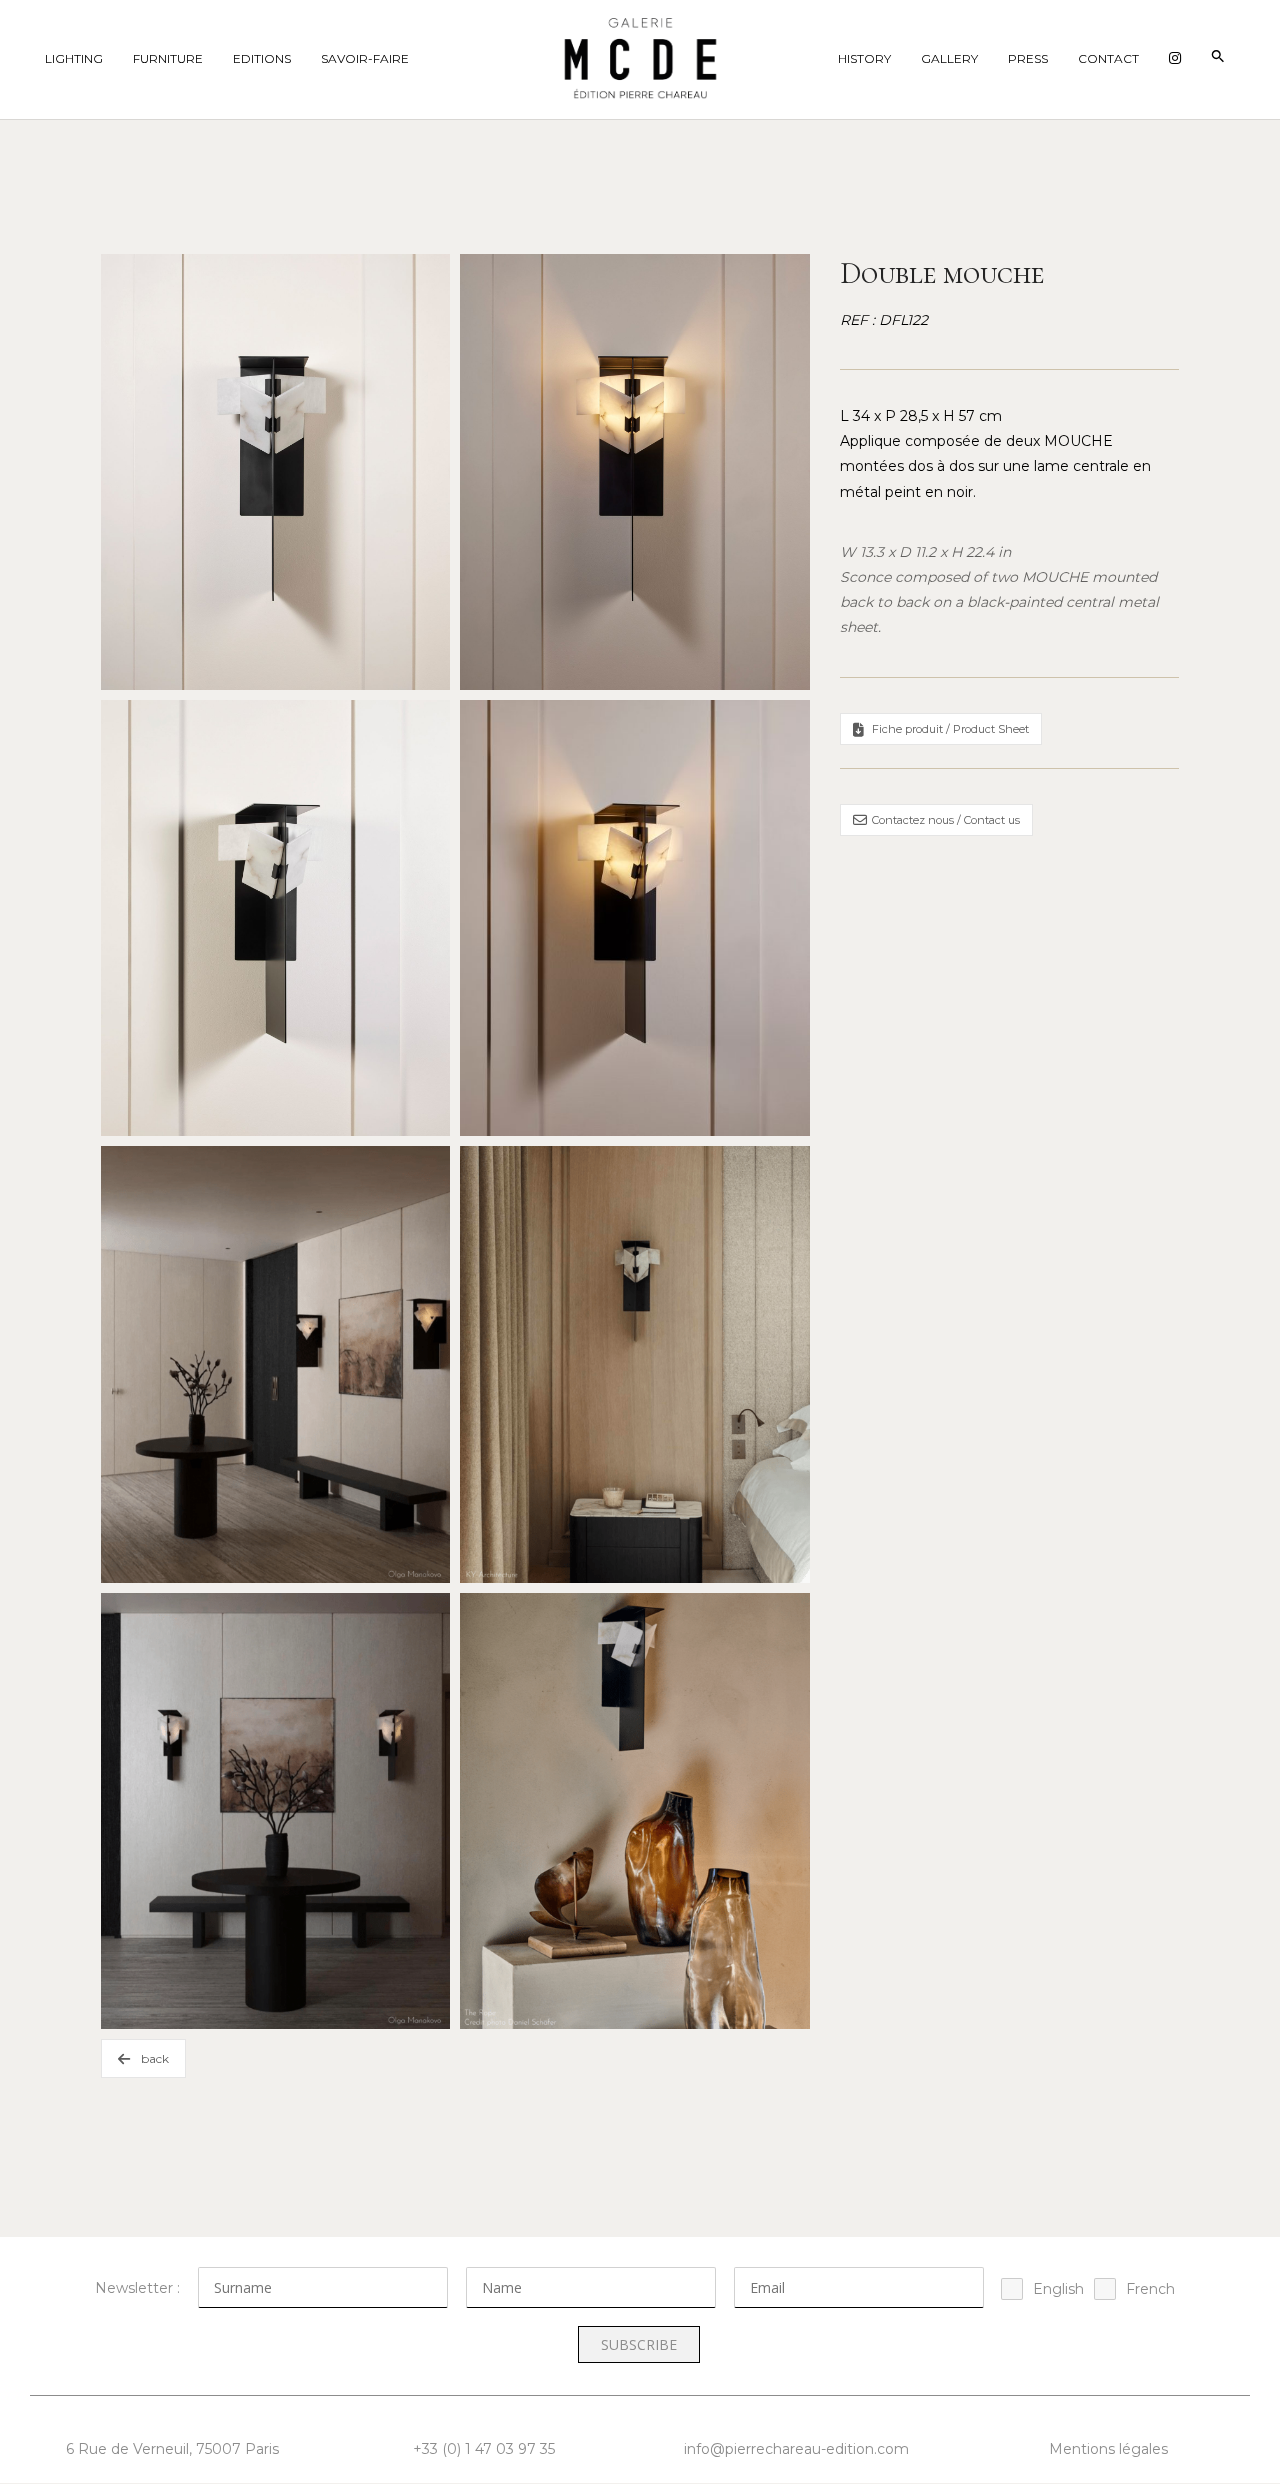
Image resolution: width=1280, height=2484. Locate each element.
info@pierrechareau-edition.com (796, 2449)
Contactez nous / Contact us (946, 820)
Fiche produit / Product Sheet (950, 729)
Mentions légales (1108, 2449)
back (155, 2058)
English (1058, 2289)
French (1150, 2289)
